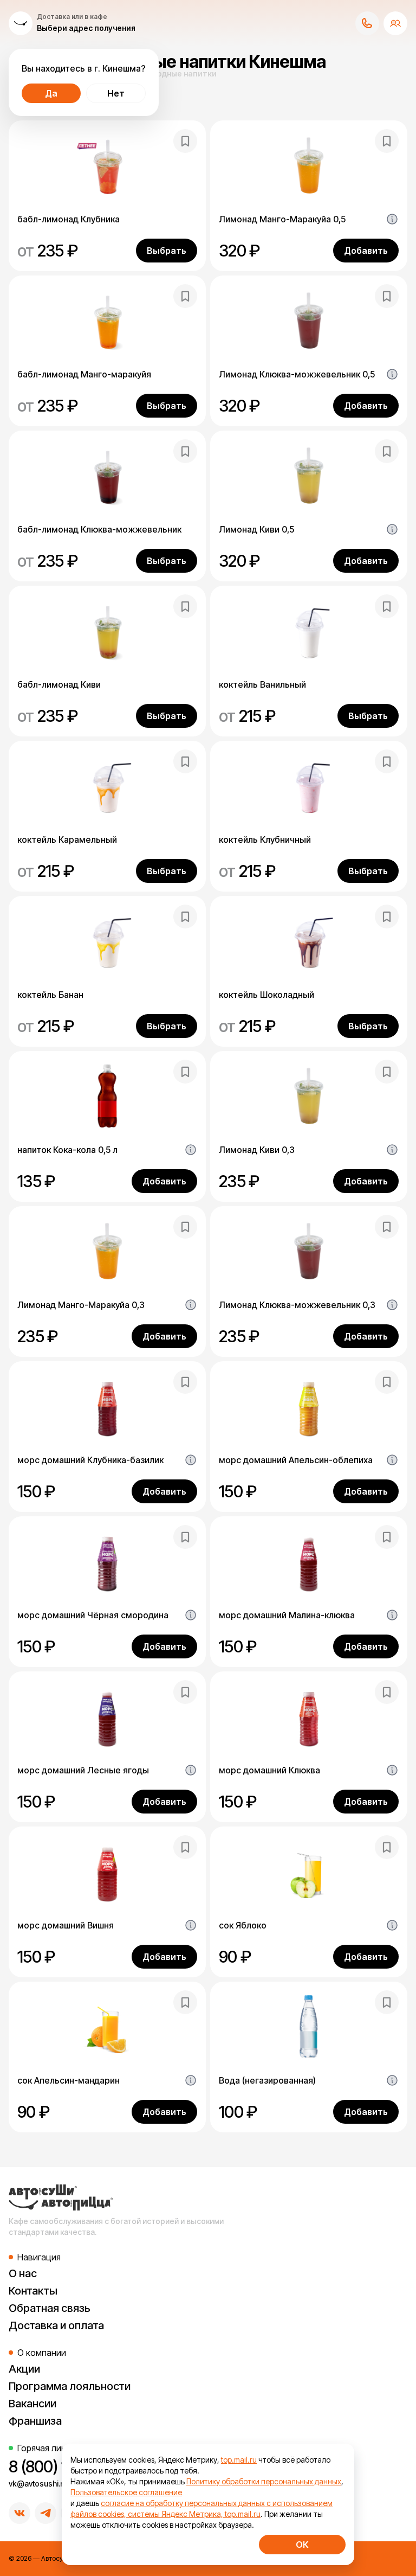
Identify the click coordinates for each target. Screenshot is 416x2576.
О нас (23, 2273)
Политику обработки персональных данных (264, 2481)
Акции (24, 2369)
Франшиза (35, 2421)
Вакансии (32, 2404)
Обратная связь (50, 2308)
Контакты (33, 2291)
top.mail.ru (239, 2460)
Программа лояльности (70, 2386)
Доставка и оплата (56, 2325)
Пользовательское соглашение (126, 2492)
